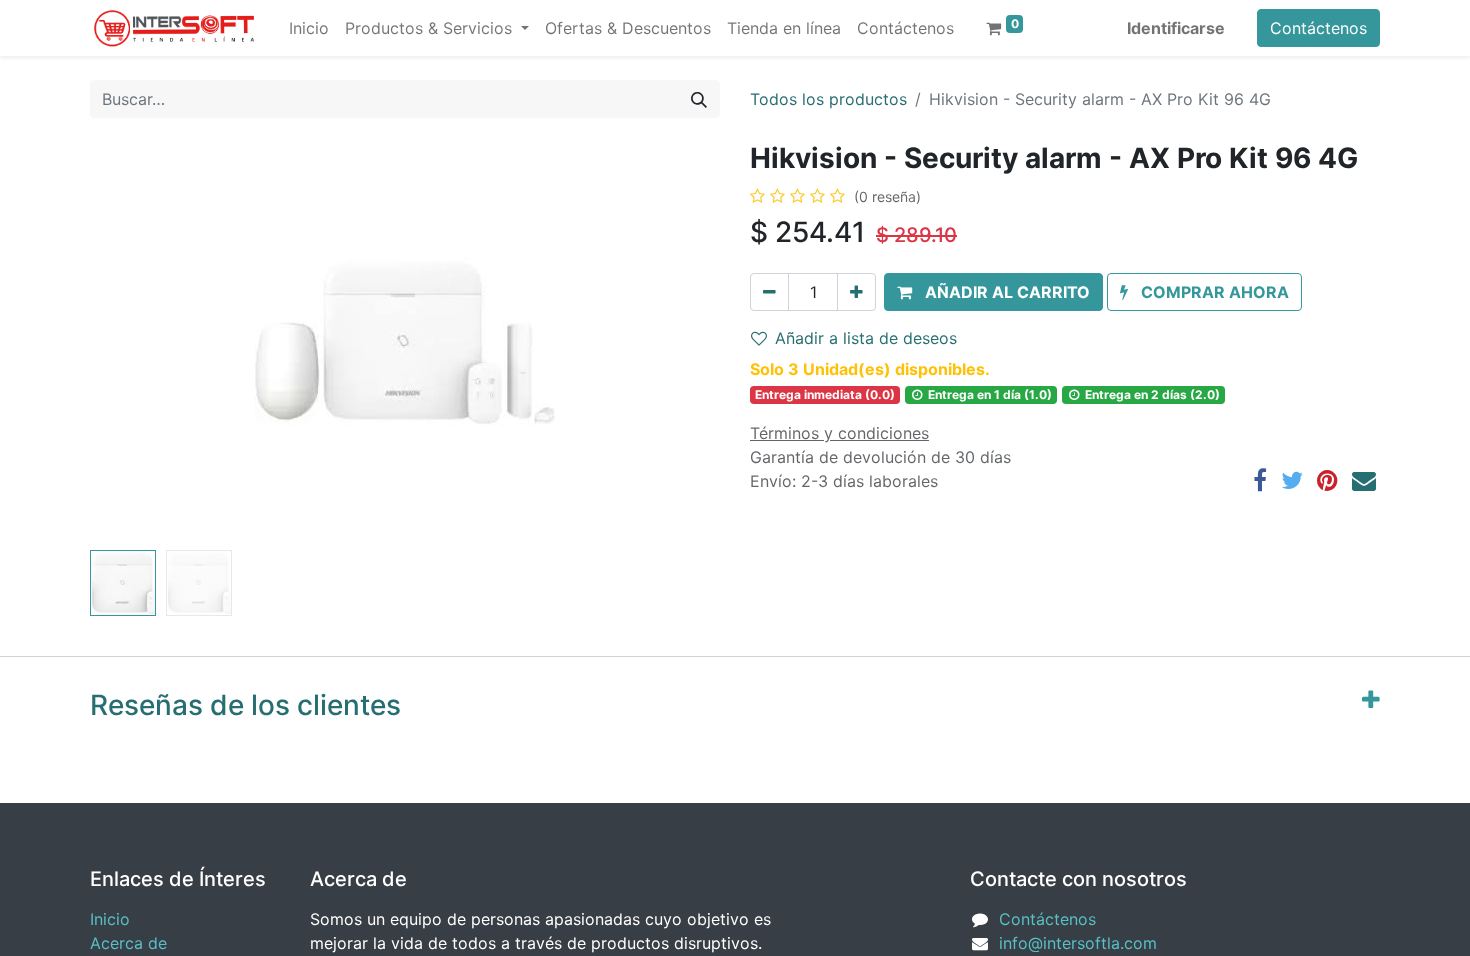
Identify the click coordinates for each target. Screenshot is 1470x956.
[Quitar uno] (769, 292)
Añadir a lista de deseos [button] (866, 338)
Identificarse (1176, 28)
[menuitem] (309, 28)
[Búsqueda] (699, 99)
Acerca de (128, 943)
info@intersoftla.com (1078, 943)
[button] (137, 342)
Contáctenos (1318, 28)
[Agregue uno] (856, 292)
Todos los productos (828, 99)
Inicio (110, 919)
